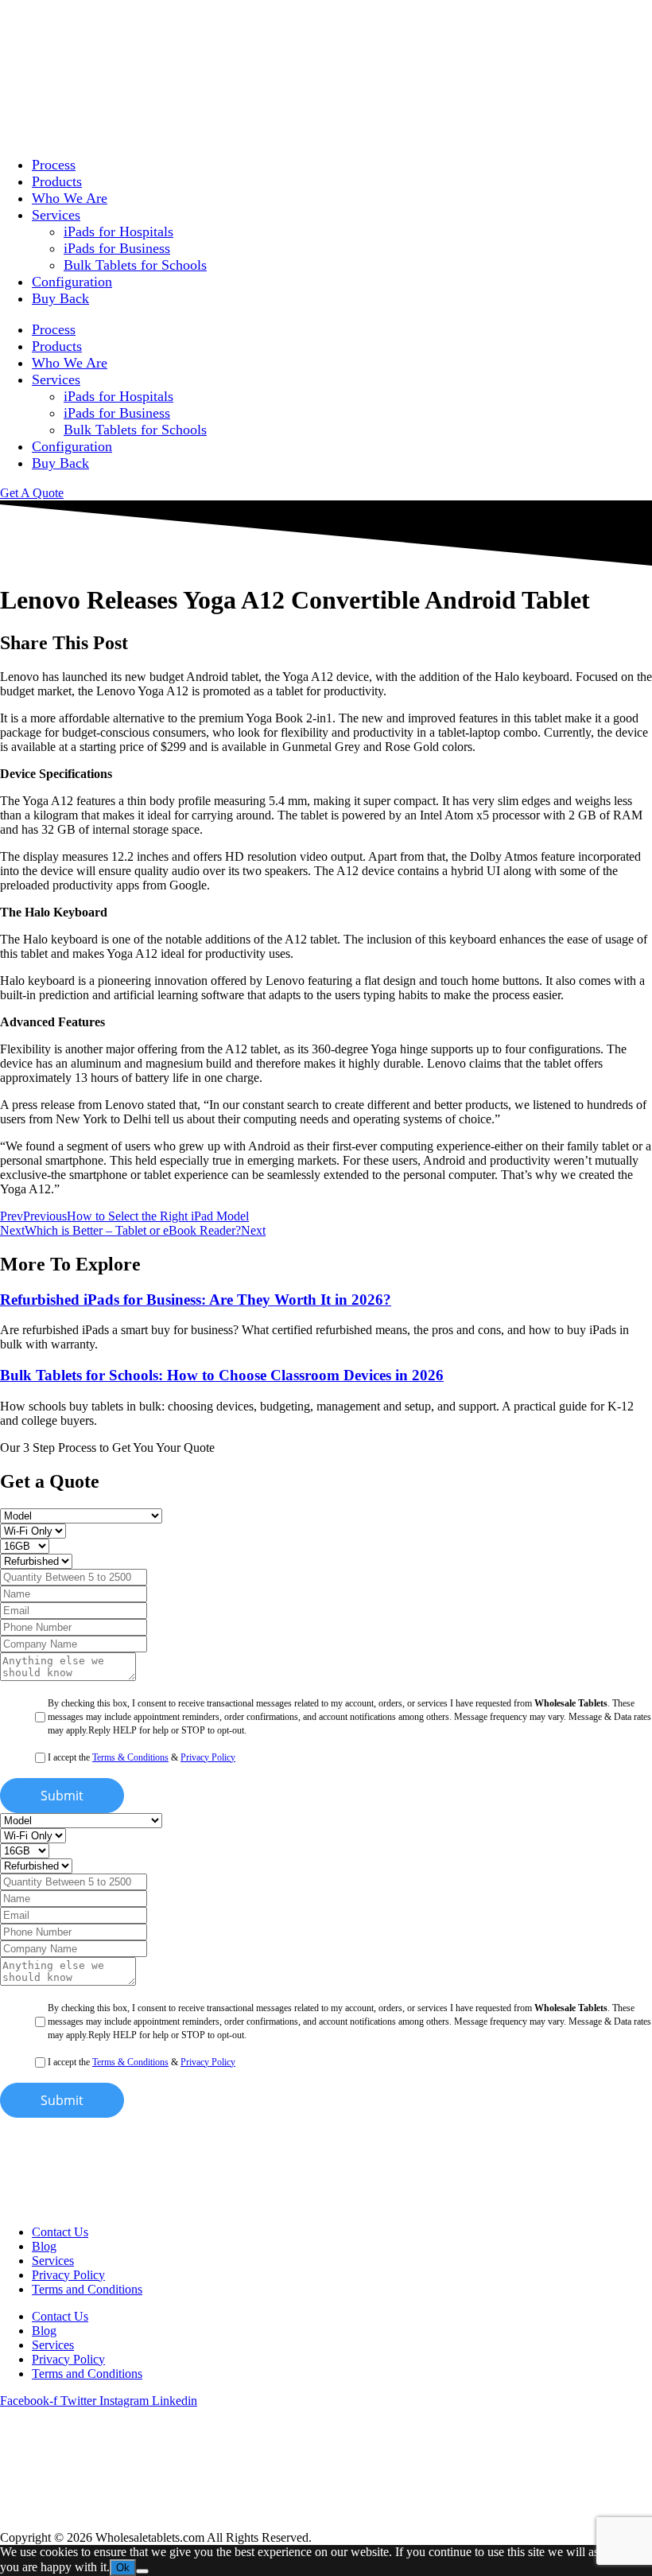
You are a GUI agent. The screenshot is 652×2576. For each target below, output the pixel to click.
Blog (44, 2246)
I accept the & (142, 1757)
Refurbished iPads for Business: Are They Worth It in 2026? (196, 1300)
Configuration (72, 282)
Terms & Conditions (130, 1757)
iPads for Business (117, 248)
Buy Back (60, 298)
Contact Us (60, 2232)
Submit (62, 1796)
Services (56, 215)
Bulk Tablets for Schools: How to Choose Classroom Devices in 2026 (222, 1375)
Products (57, 181)
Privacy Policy (208, 1757)
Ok (123, 2568)
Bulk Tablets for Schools (135, 265)
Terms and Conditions (87, 2289)
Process (54, 165)
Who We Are (70, 198)
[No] (142, 2571)
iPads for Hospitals (118, 232)
